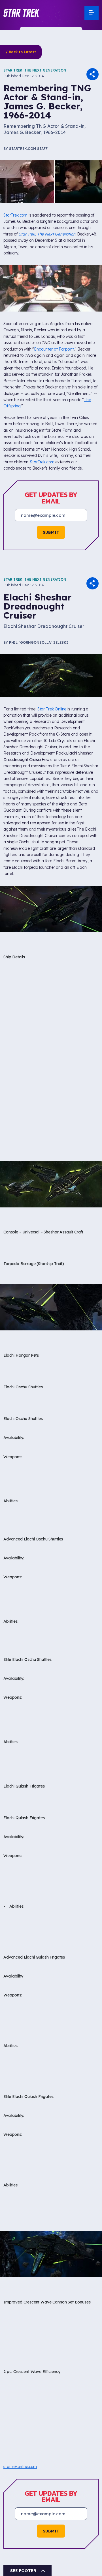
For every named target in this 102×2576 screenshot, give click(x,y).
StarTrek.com (15, 215)
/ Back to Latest (21, 52)
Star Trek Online (52, 709)
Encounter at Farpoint (54, 349)
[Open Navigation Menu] (92, 13)
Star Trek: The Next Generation (35, 70)
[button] (22, 13)
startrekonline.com (20, 2467)
